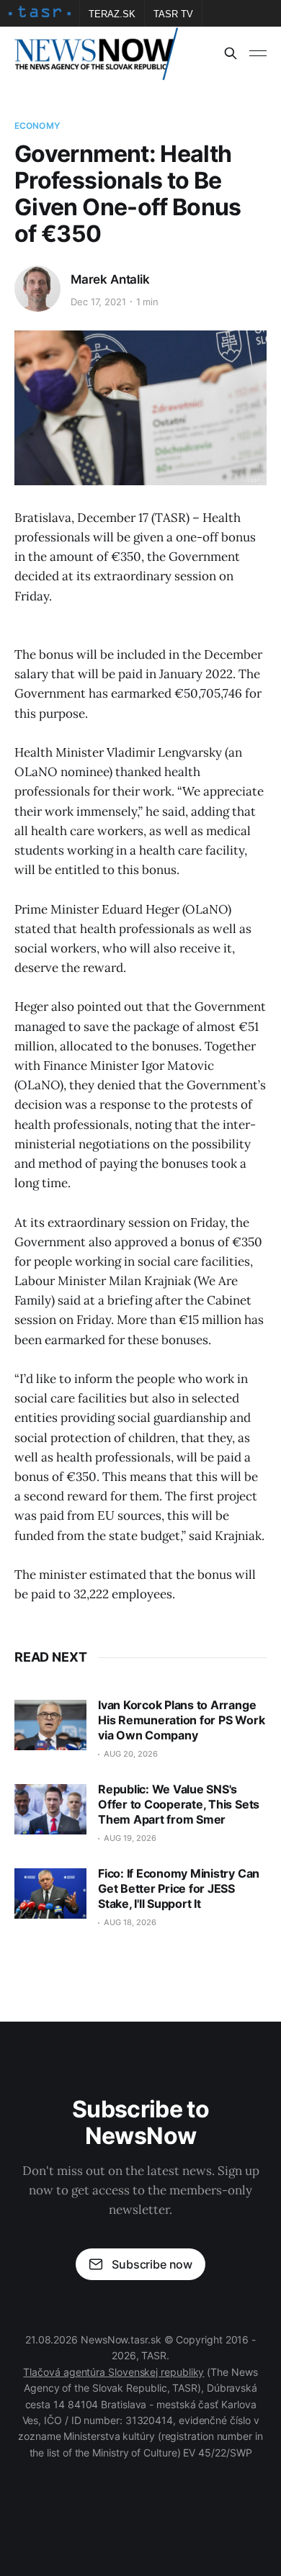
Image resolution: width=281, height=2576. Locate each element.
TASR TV (173, 14)
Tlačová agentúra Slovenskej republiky (113, 2372)
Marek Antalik (110, 279)
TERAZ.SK (112, 14)
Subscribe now (152, 2264)
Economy (37, 126)
